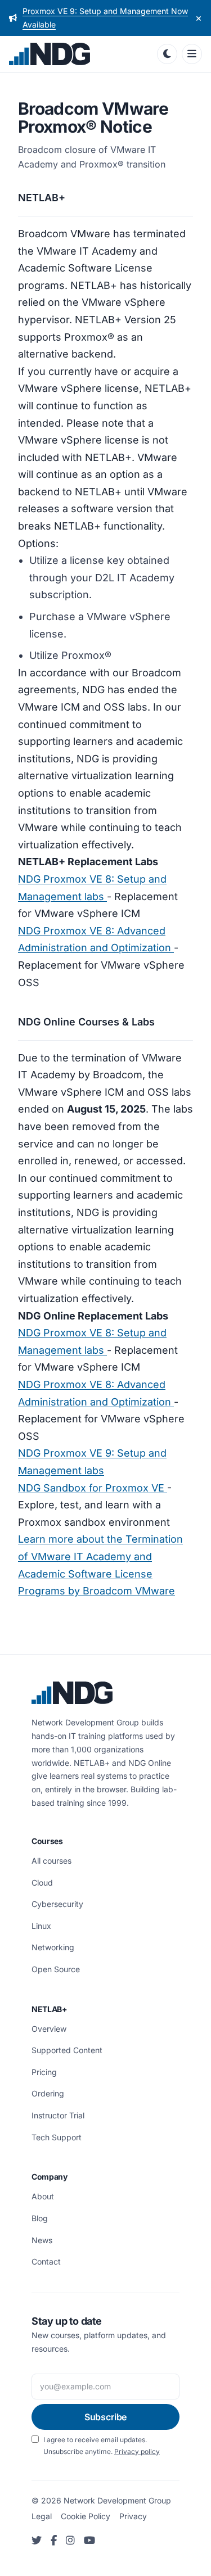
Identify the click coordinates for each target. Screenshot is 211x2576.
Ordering (48, 2093)
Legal (42, 2516)
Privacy (133, 2516)
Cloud (42, 1883)
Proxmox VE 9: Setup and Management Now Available (105, 18)
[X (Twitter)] (37, 2541)
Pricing (44, 2072)
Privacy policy (137, 2451)
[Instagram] (70, 2541)
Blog (40, 2218)
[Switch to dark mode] (167, 54)
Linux (41, 1926)
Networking (53, 1947)
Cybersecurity (57, 1904)
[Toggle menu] (192, 54)
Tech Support (57, 2137)
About (43, 2196)
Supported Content (67, 2050)
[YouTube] (89, 2541)
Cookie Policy (86, 2516)
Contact (46, 2261)
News (42, 2240)
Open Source (56, 1969)
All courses (51, 1861)
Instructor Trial (58, 2115)
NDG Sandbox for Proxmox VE (93, 1488)
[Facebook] (54, 2541)
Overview (49, 2029)
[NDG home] (81, 54)
